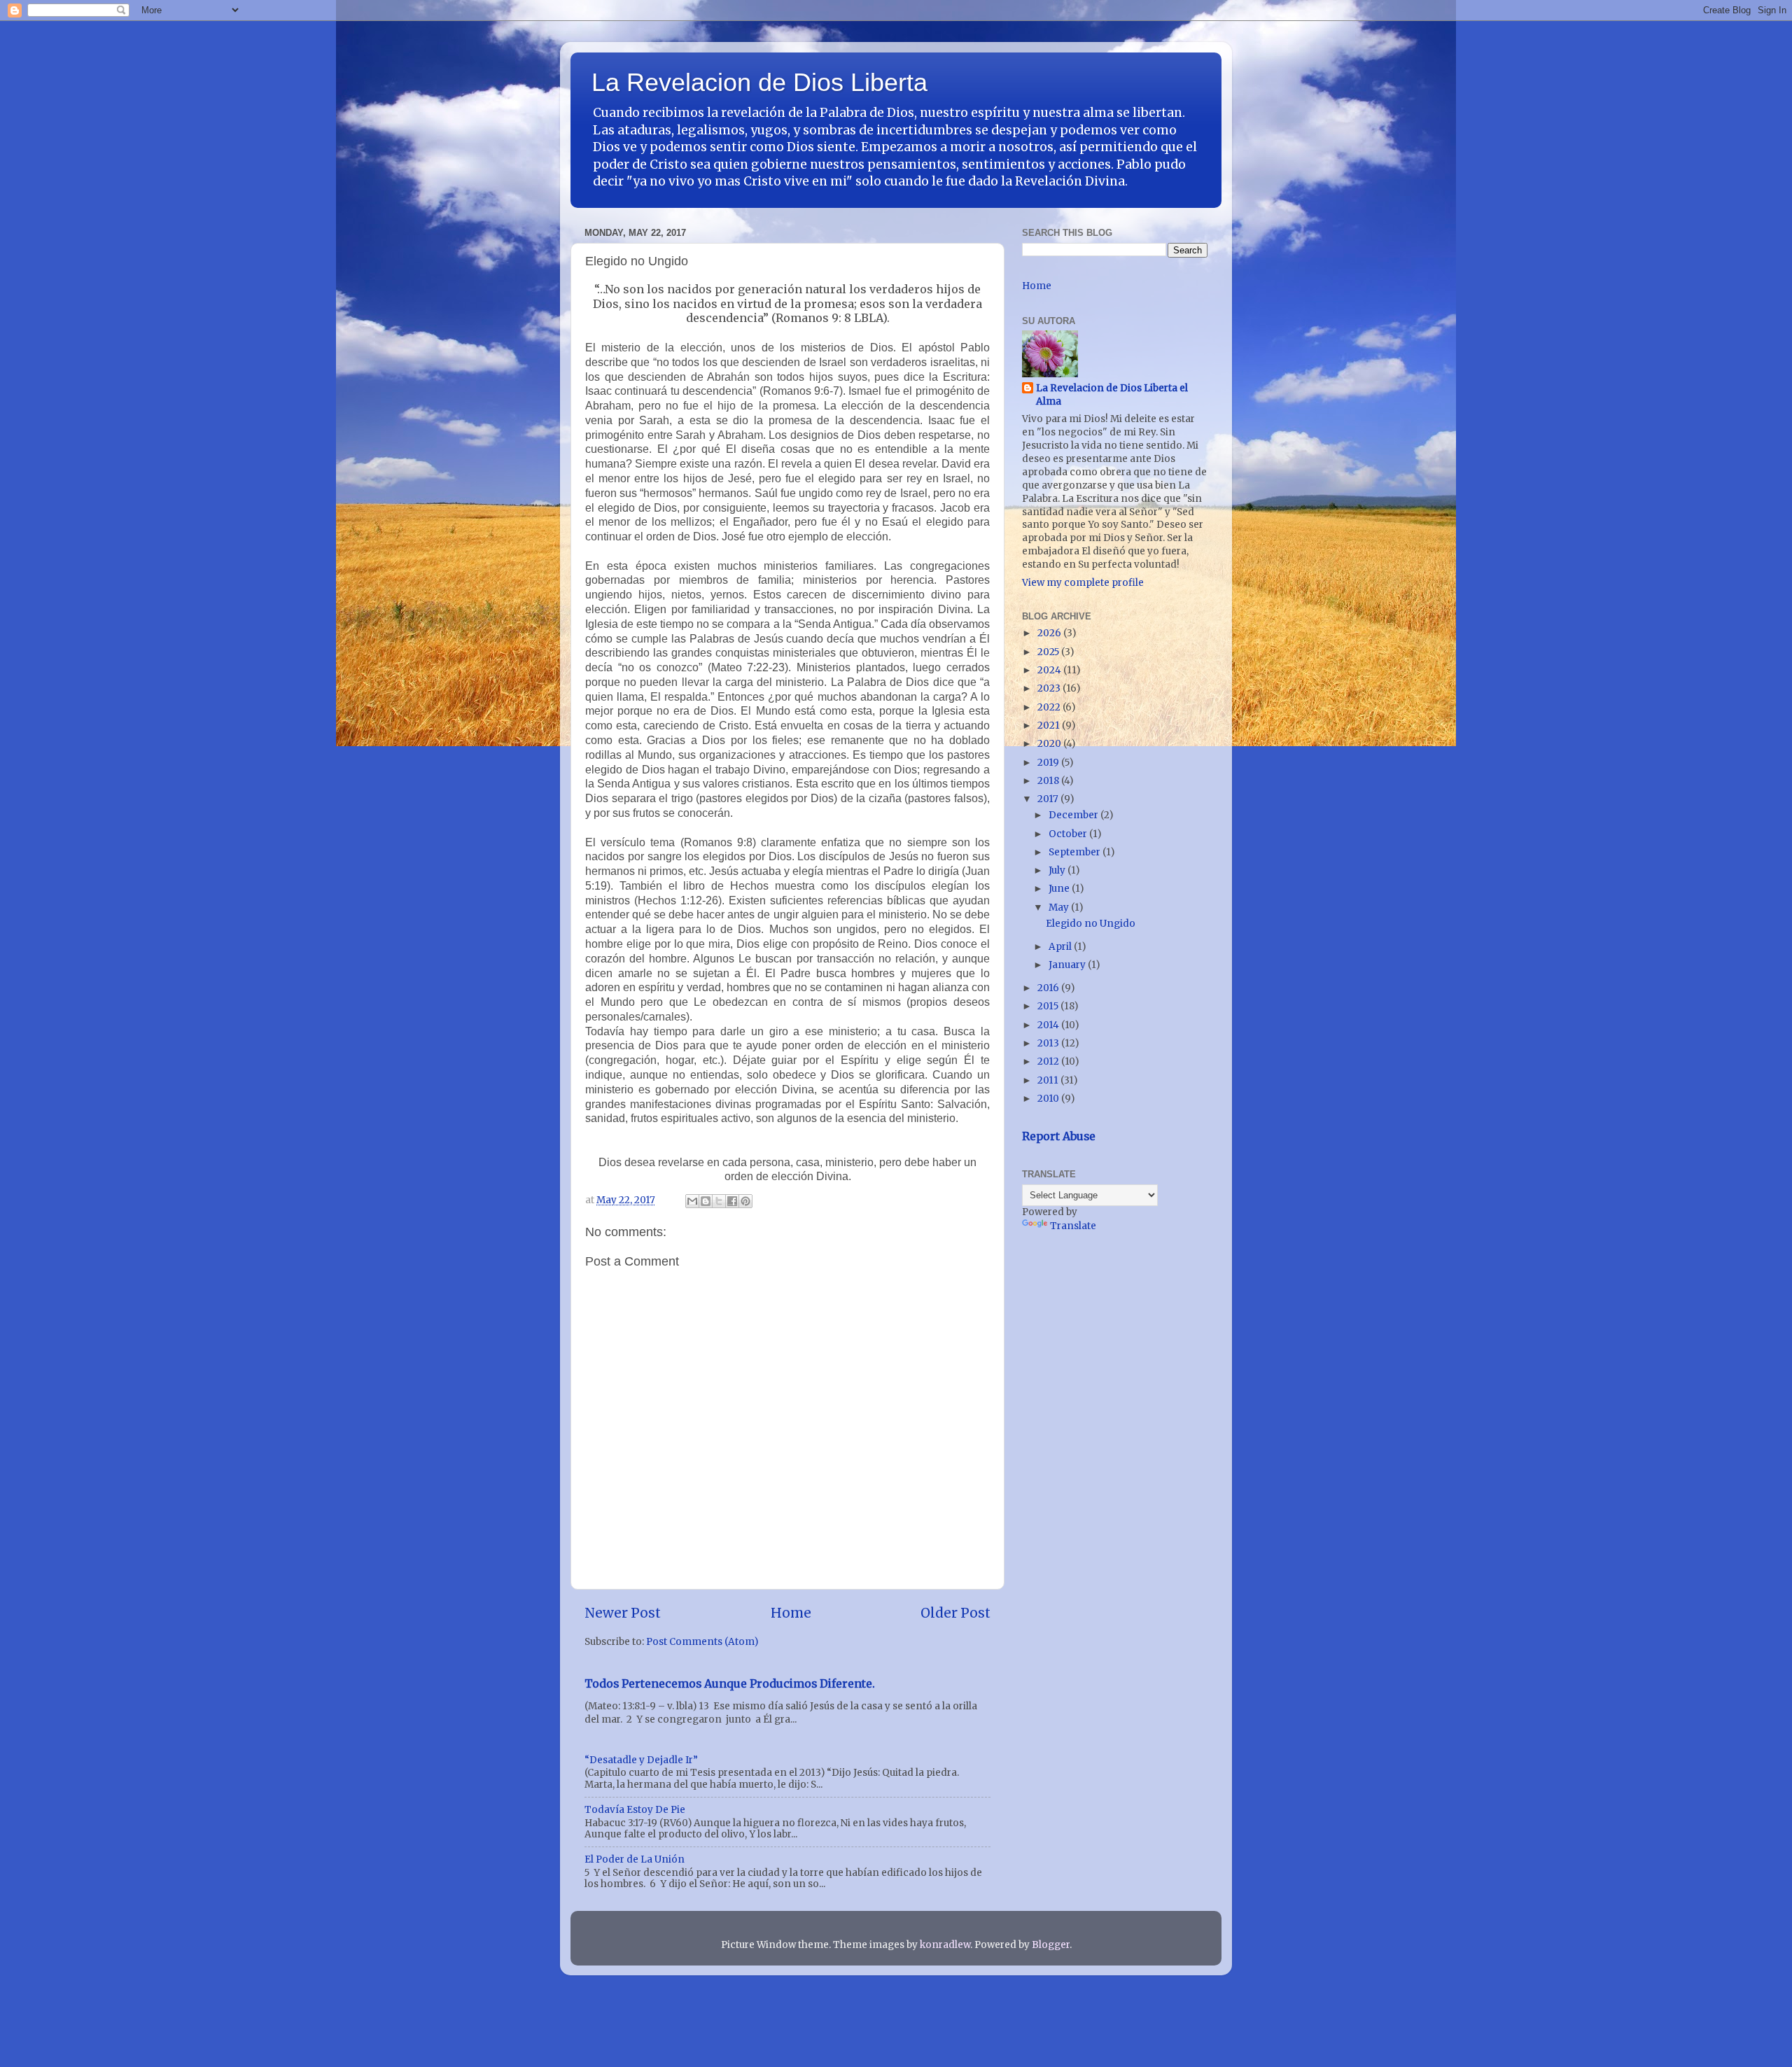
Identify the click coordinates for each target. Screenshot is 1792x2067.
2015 (1049, 1006)
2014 (1049, 1025)
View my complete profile (1083, 583)
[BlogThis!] (706, 1201)
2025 (1049, 652)
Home (791, 1613)
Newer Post (623, 1613)
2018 (1049, 781)
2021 (1050, 726)
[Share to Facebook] (732, 1201)
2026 (1050, 633)
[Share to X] (719, 1201)
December (1074, 815)
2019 (1049, 763)
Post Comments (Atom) (702, 1642)
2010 (1049, 1099)
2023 (1050, 688)
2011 (1049, 1080)
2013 (1049, 1043)
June (1060, 889)
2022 (1050, 707)
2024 (1050, 670)
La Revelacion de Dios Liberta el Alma (1112, 395)
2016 (1049, 988)
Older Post (955, 1613)
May (1060, 908)
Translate (1073, 1226)
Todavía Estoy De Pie (635, 1810)
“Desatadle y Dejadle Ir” (641, 1760)
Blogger (1051, 1945)
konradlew (945, 1945)
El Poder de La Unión (635, 1859)
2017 (1049, 799)
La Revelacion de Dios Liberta (759, 82)
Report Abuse (1059, 1136)
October (1069, 834)
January (1068, 965)
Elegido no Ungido (1091, 924)
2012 (1049, 1061)
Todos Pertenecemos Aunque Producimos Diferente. (730, 1683)
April (1061, 947)
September (1076, 852)
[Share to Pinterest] (745, 1201)
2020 (1050, 744)
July (1058, 870)
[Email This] (692, 1201)
